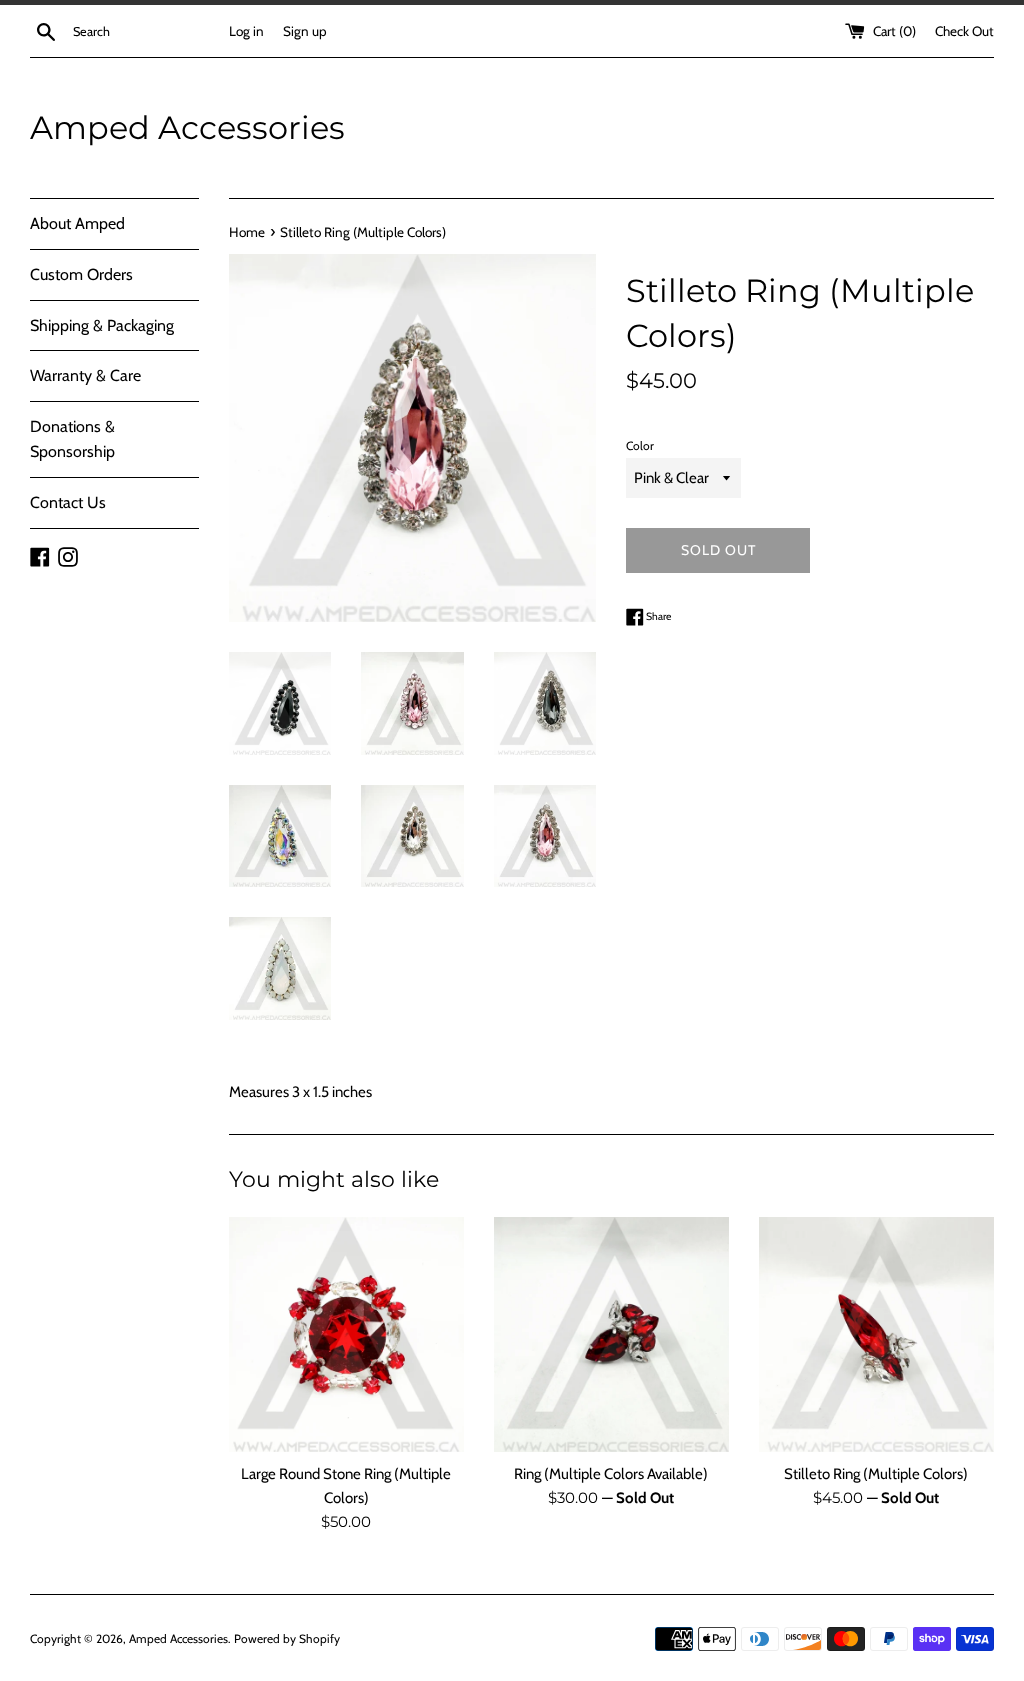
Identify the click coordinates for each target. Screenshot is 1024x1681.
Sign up (305, 31)
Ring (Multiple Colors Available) (611, 1474)
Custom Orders (81, 274)
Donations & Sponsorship (72, 439)
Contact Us (68, 502)
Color (640, 445)
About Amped (77, 223)
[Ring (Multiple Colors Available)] (611, 1334)
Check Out (964, 31)
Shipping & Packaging (102, 325)
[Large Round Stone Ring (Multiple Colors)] (346, 1334)
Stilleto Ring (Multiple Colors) (876, 1474)
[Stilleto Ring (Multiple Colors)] (876, 1334)
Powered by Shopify (287, 1638)
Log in (246, 31)
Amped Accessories (187, 127)
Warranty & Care (85, 375)
